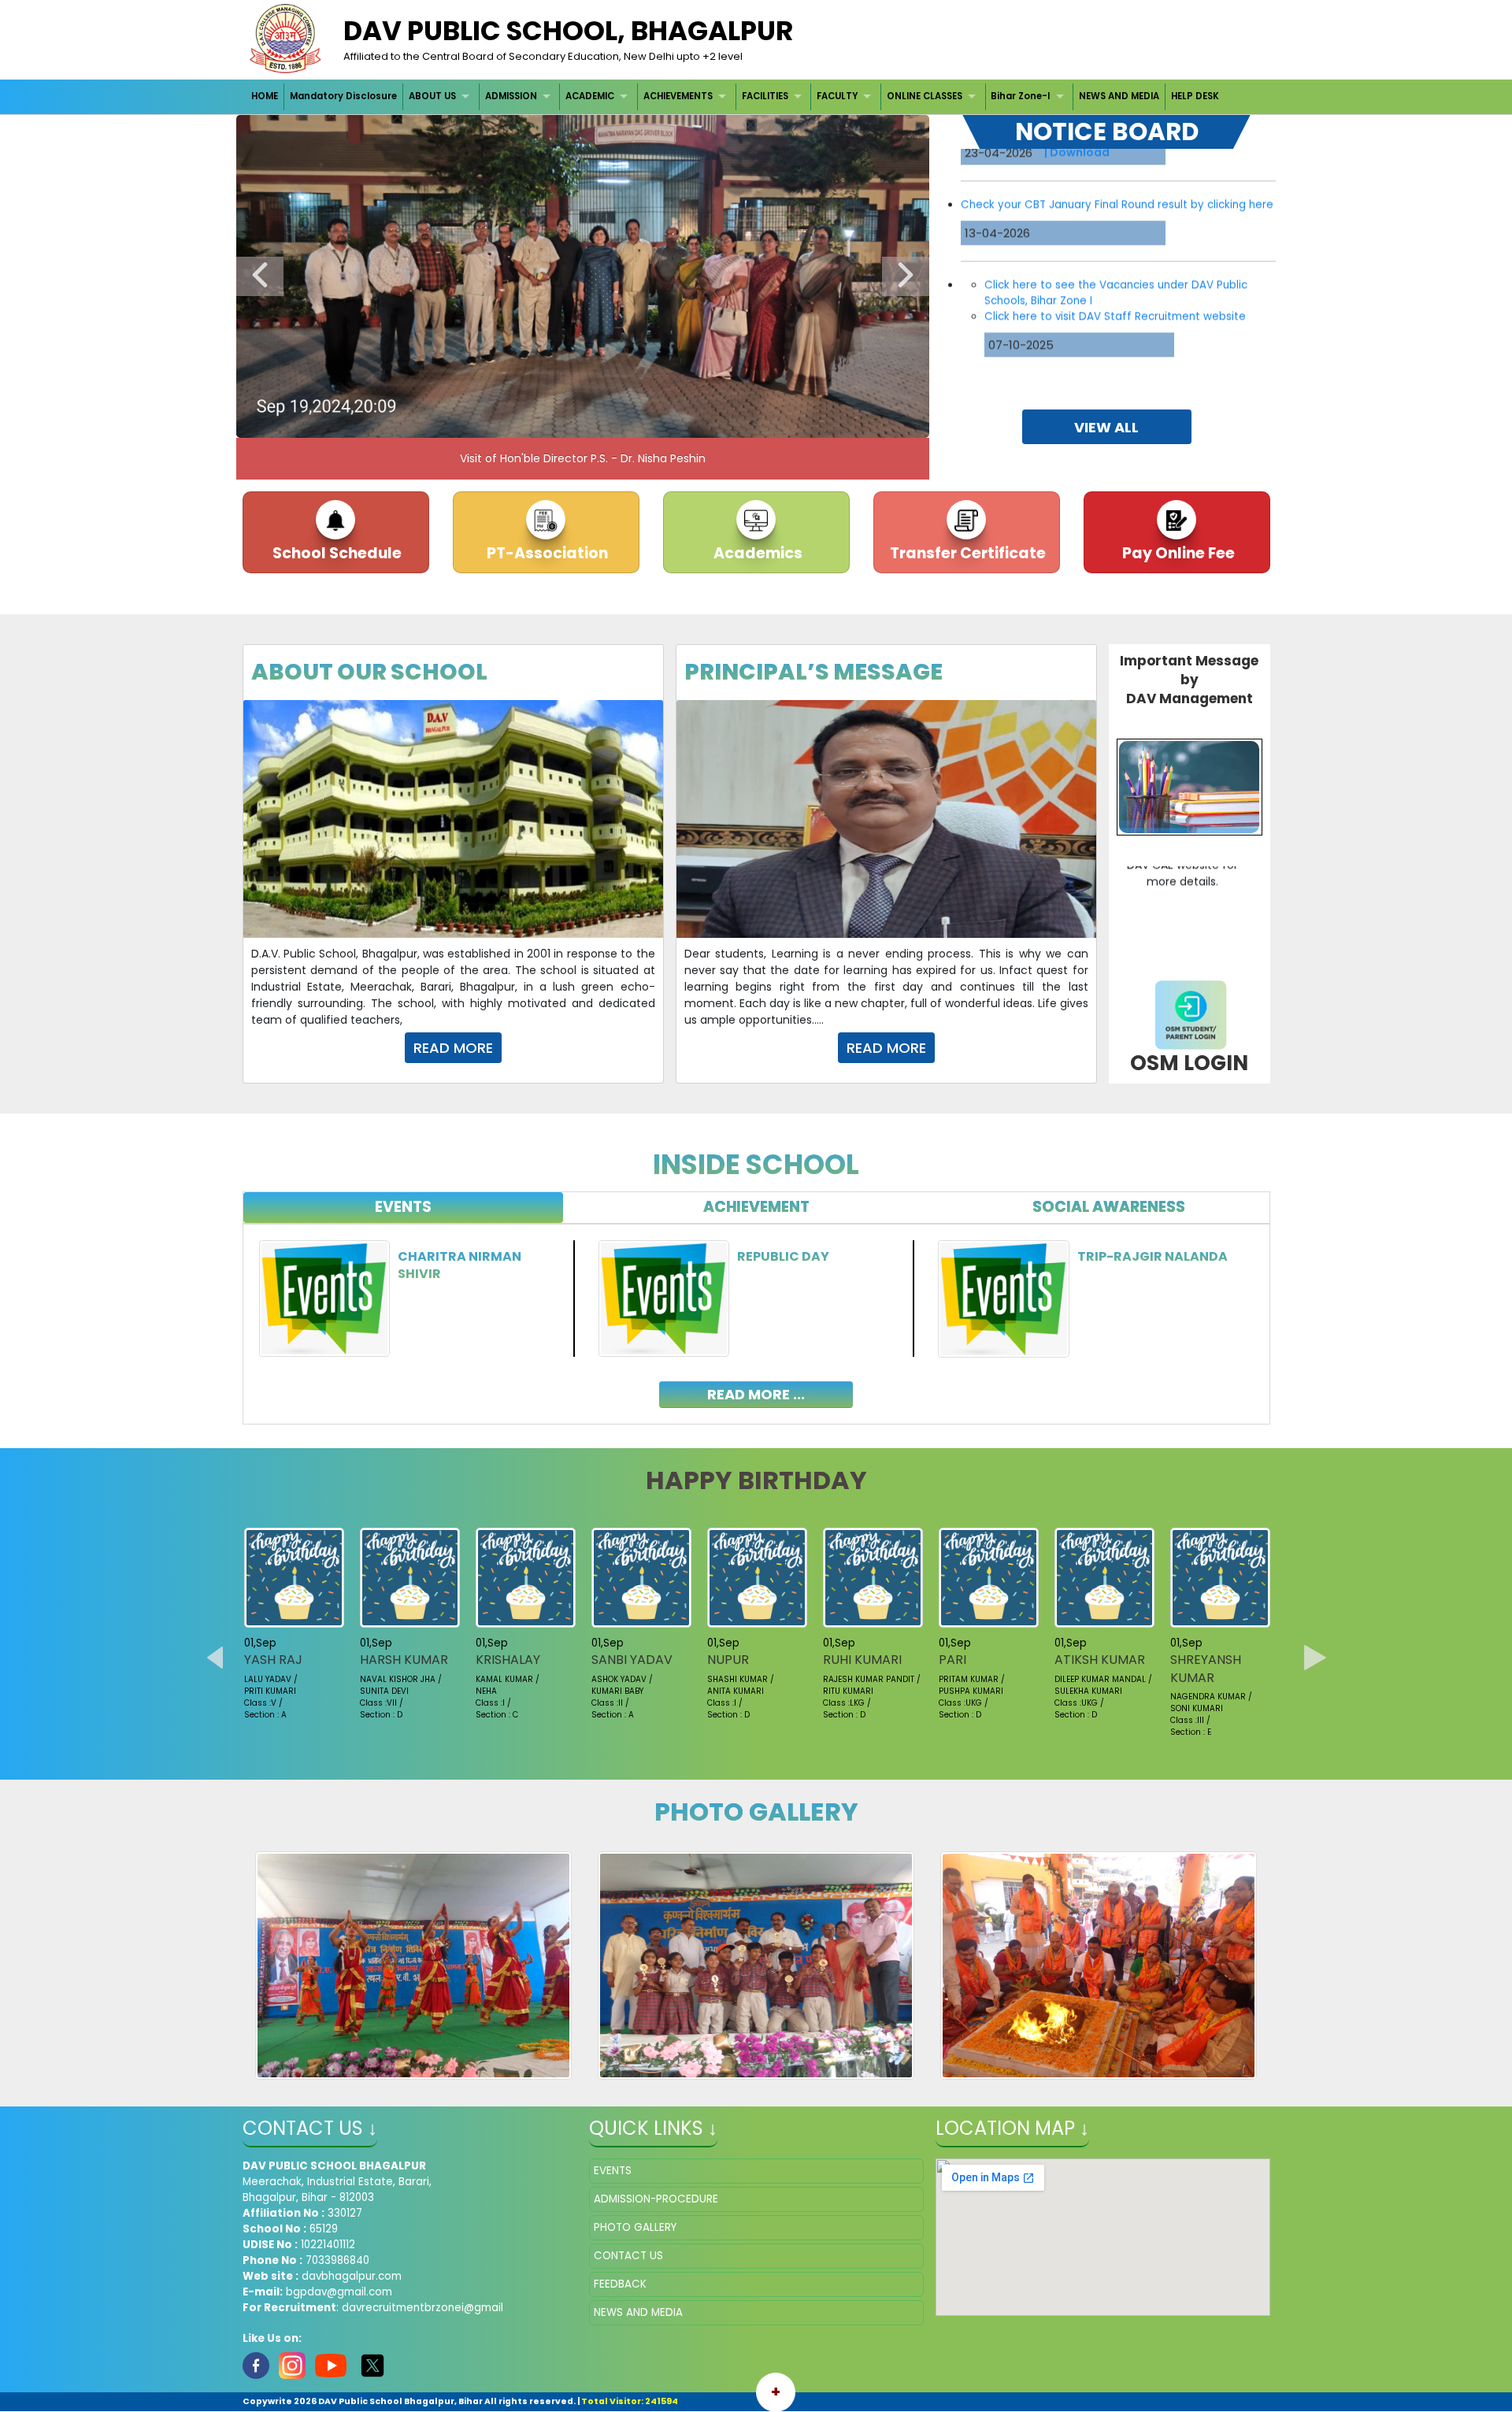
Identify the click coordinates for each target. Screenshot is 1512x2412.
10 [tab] (689, 422)
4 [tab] (547, 422)
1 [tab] (476, 422)
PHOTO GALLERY (635, 2227)
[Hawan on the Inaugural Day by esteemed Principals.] (1099, 1971)
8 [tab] (642, 422)
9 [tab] (665, 422)
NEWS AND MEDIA (1119, 96)
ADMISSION (511, 96)
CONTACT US (628, 2256)
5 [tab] (571, 422)
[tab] (404, 1208)
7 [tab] (618, 422)
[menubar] (736, 96)
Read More (453, 1048)
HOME (265, 96)
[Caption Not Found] (414, 1965)
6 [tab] (595, 422)
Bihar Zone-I (1020, 96)
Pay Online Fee (1177, 553)
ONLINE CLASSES (925, 96)
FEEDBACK (620, 2284)
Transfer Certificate (966, 553)
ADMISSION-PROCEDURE (656, 2199)
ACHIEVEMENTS (678, 96)
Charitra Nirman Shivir (460, 1265)
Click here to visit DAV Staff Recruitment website (1115, 226)
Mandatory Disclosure (343, 96)
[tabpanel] (756, 1312)
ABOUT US (432, 96)
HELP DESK (1195, 96)
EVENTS (613, 2171)
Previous (260, 276)
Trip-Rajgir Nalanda (1153, 1256)
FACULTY (837, 96)
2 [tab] (500, 422)
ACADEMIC (590, 96)
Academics (756, 553)
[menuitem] (266, 96)
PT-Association (546, 553)
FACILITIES (765, 96)
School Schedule (335, 553)
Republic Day (783, 1256)
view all (1106, 427)
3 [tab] (524, 422)
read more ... (756, 1394)
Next (906, 276)
